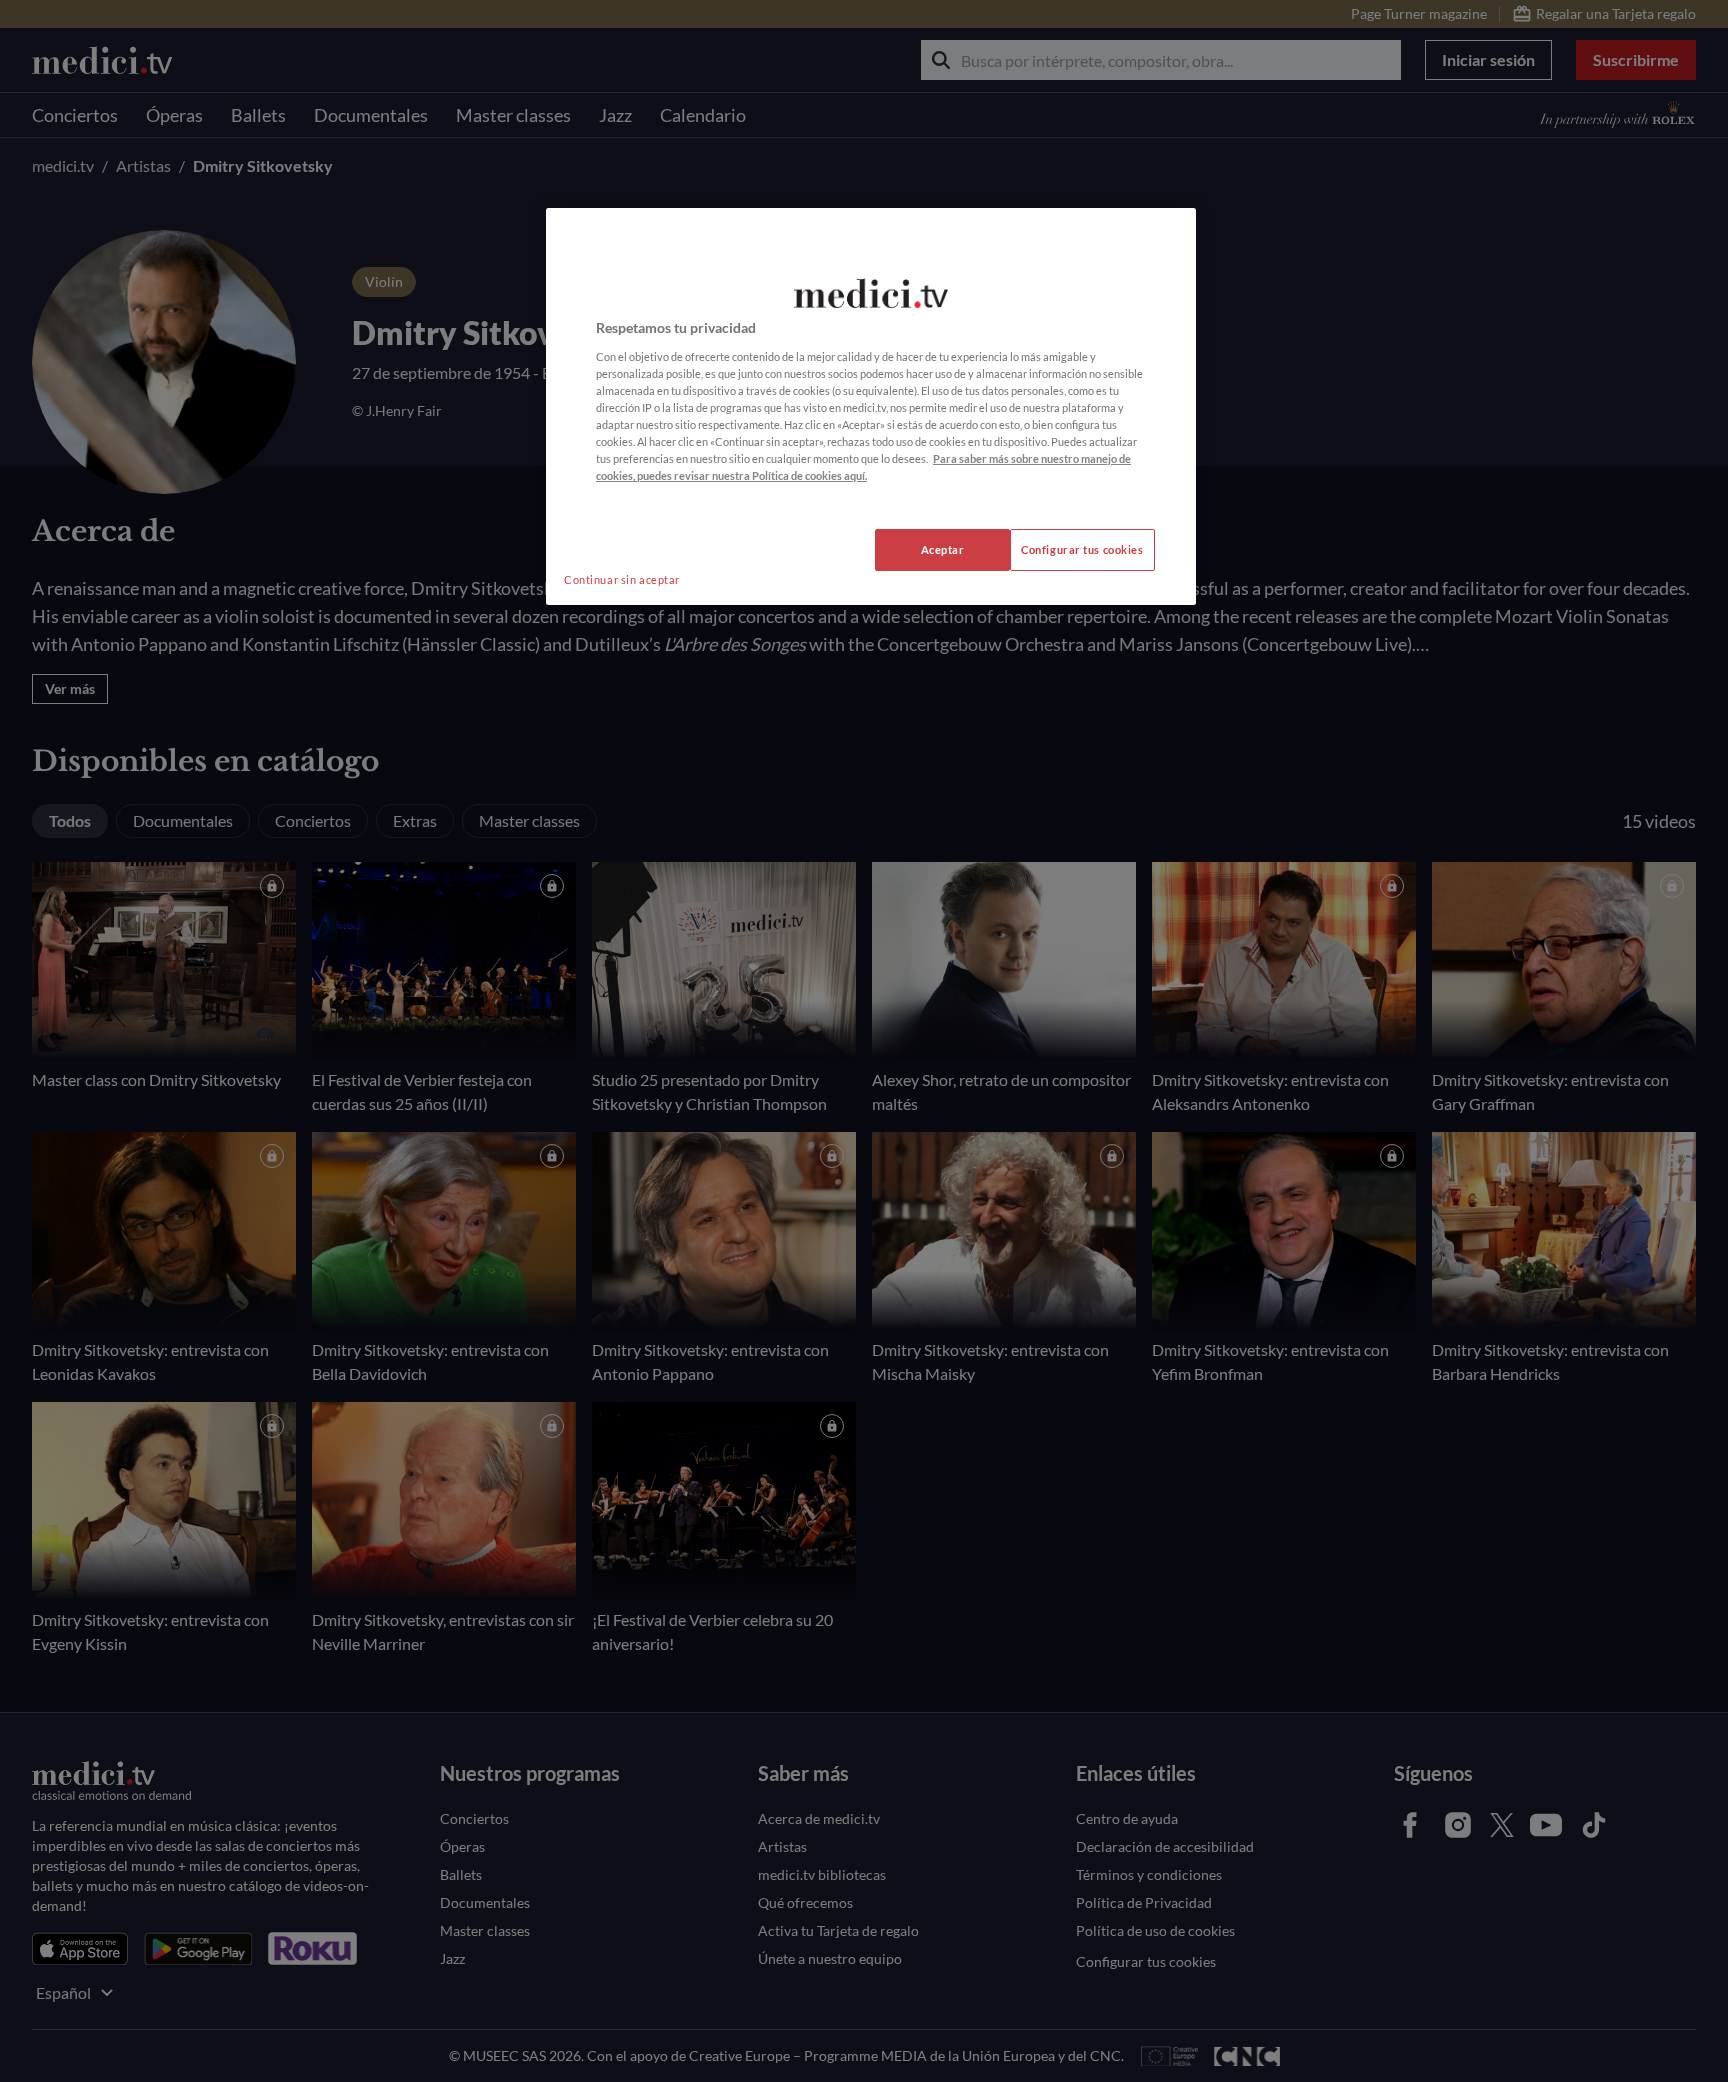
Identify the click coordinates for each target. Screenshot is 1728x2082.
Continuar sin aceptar (622, 579)
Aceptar (943, 549)
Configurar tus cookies (1082, 549)
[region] (871, 406)
